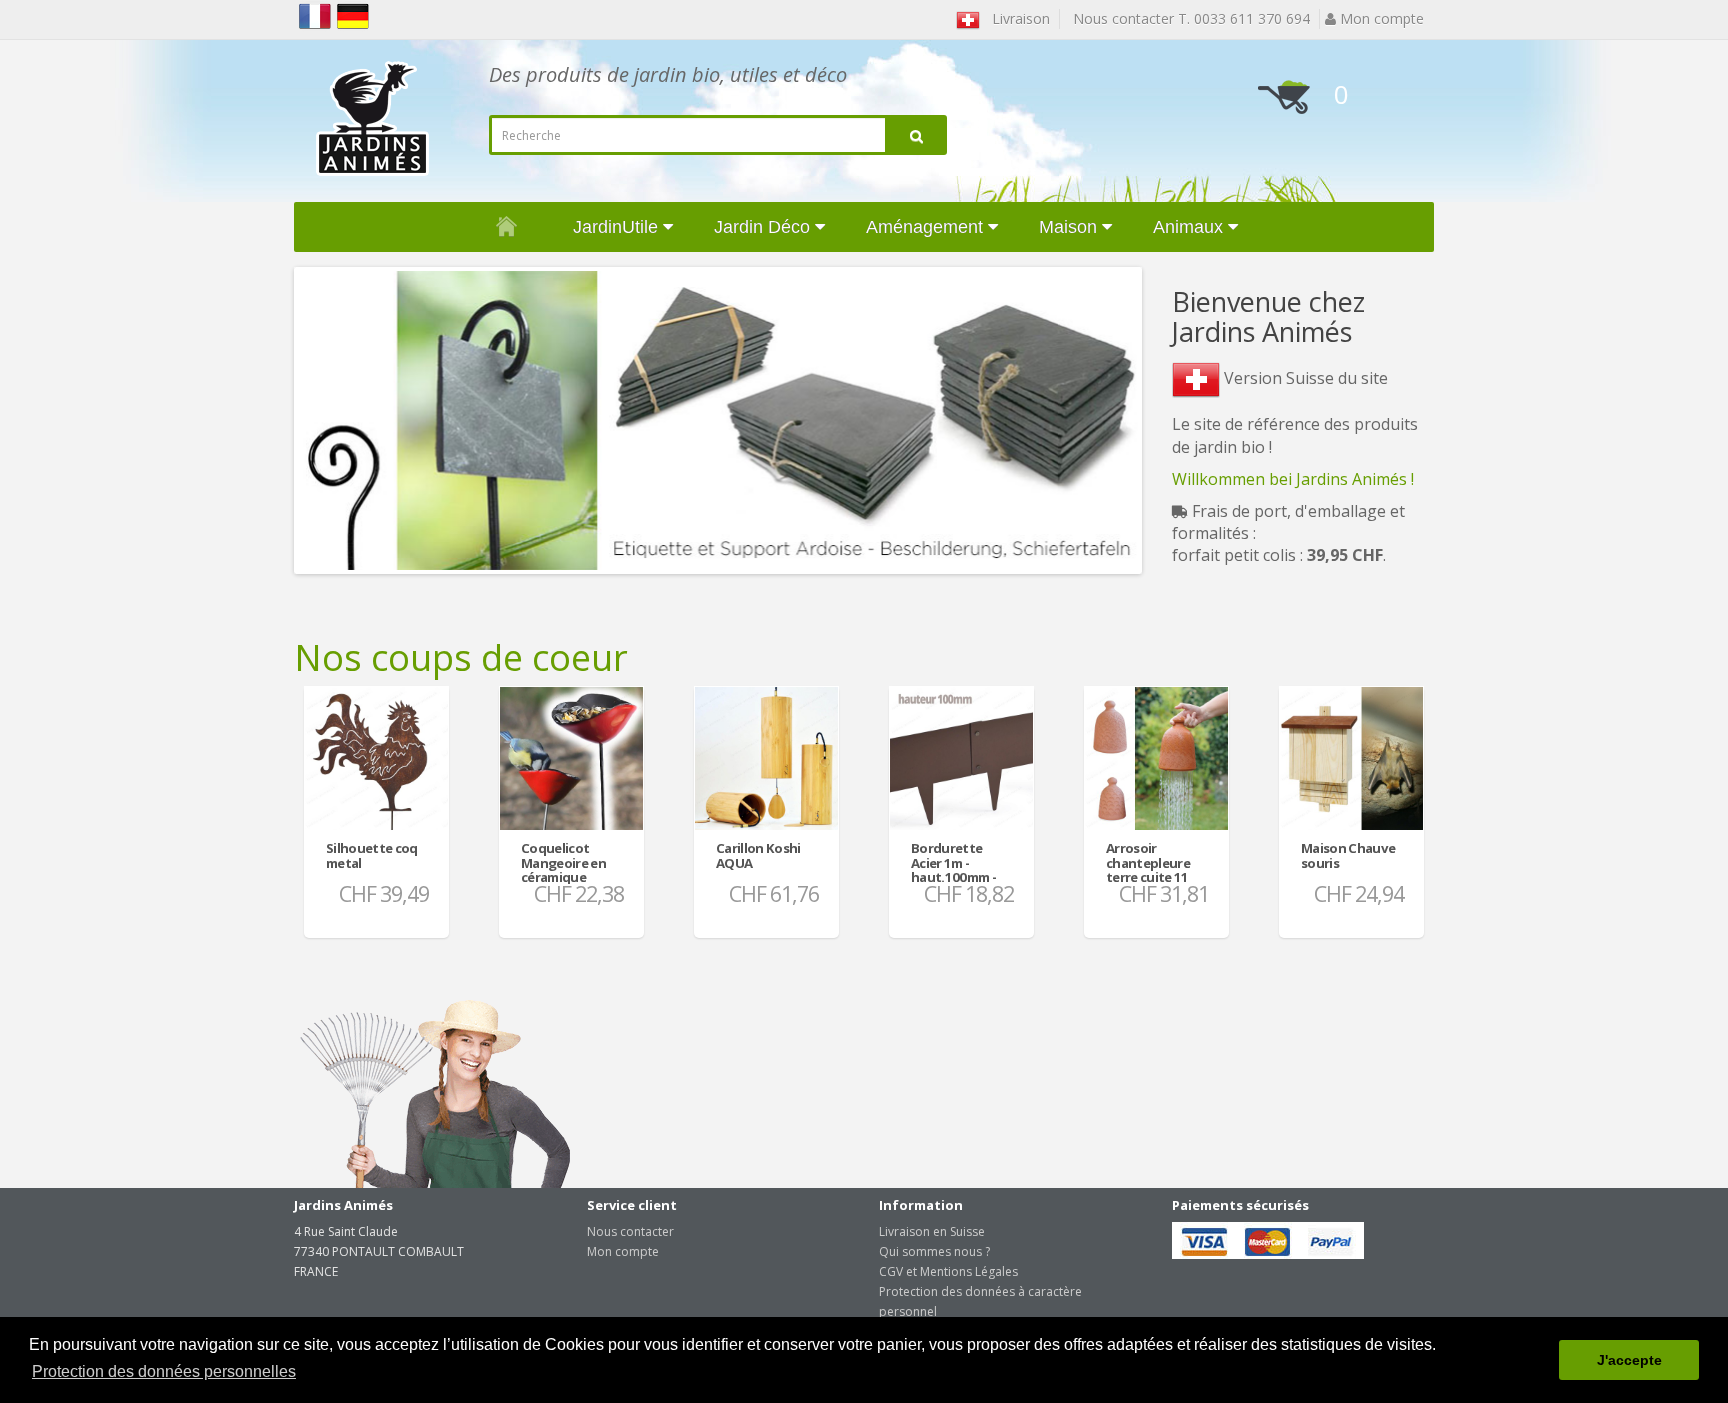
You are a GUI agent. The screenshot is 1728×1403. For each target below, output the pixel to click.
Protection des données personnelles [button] (164, 1371)
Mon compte (623, 1251)
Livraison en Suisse (932, 1231)
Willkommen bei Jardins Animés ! (1293, 479)
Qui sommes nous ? (934, 1251)
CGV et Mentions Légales (948, 1271)
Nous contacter (630, 1231)
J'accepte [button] (1629, 1360)
